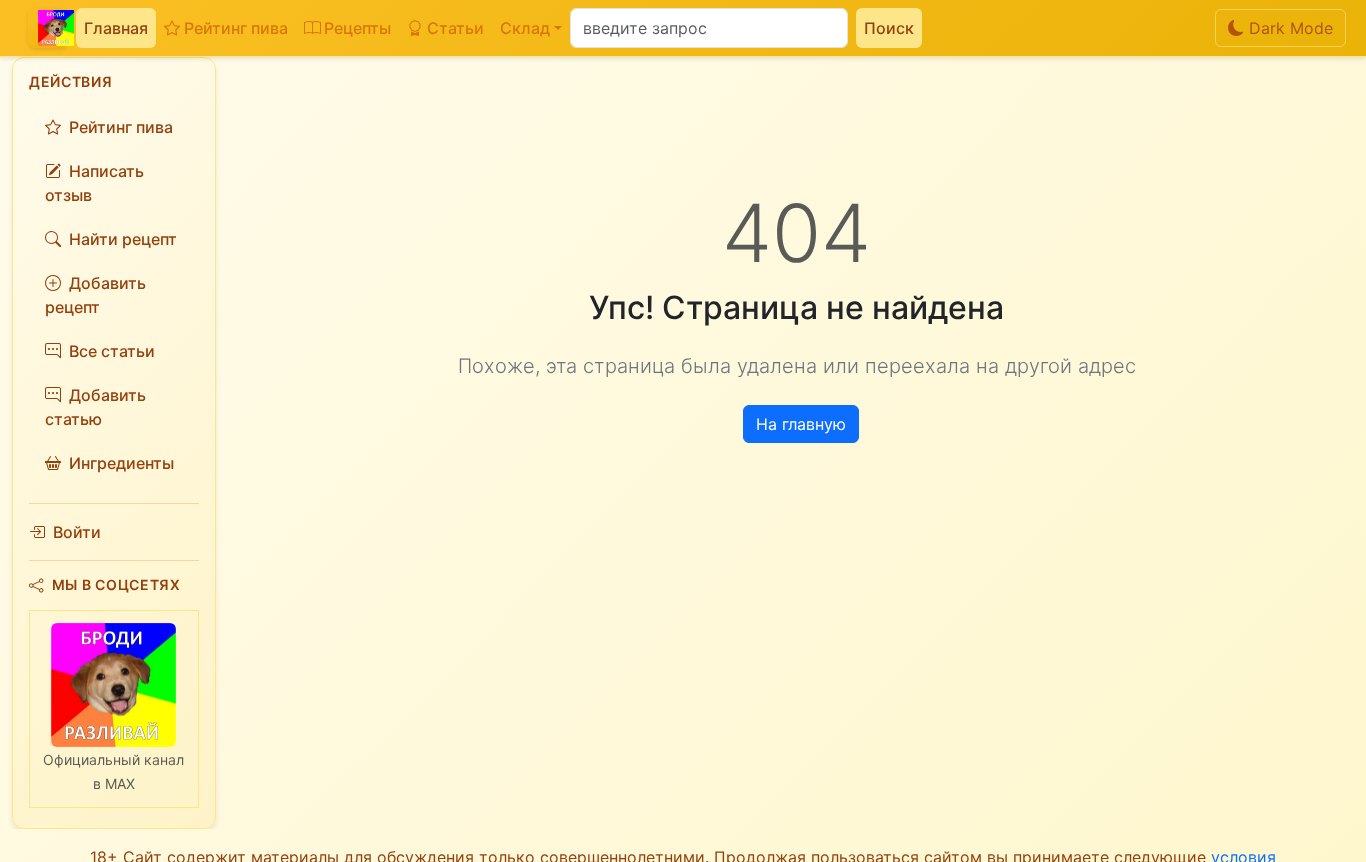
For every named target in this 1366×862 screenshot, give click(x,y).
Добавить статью (95, 407)
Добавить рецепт (95, 295)
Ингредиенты (121, 463)
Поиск (889, 28)
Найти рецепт (123, 239)
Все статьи (112, 351)
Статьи (455, 28)
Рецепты (357, 28)
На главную (801, 424)
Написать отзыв (94, 183)
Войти (77, 532)
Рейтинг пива (236, 28)
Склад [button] (525, 28)
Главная (116, 28)
